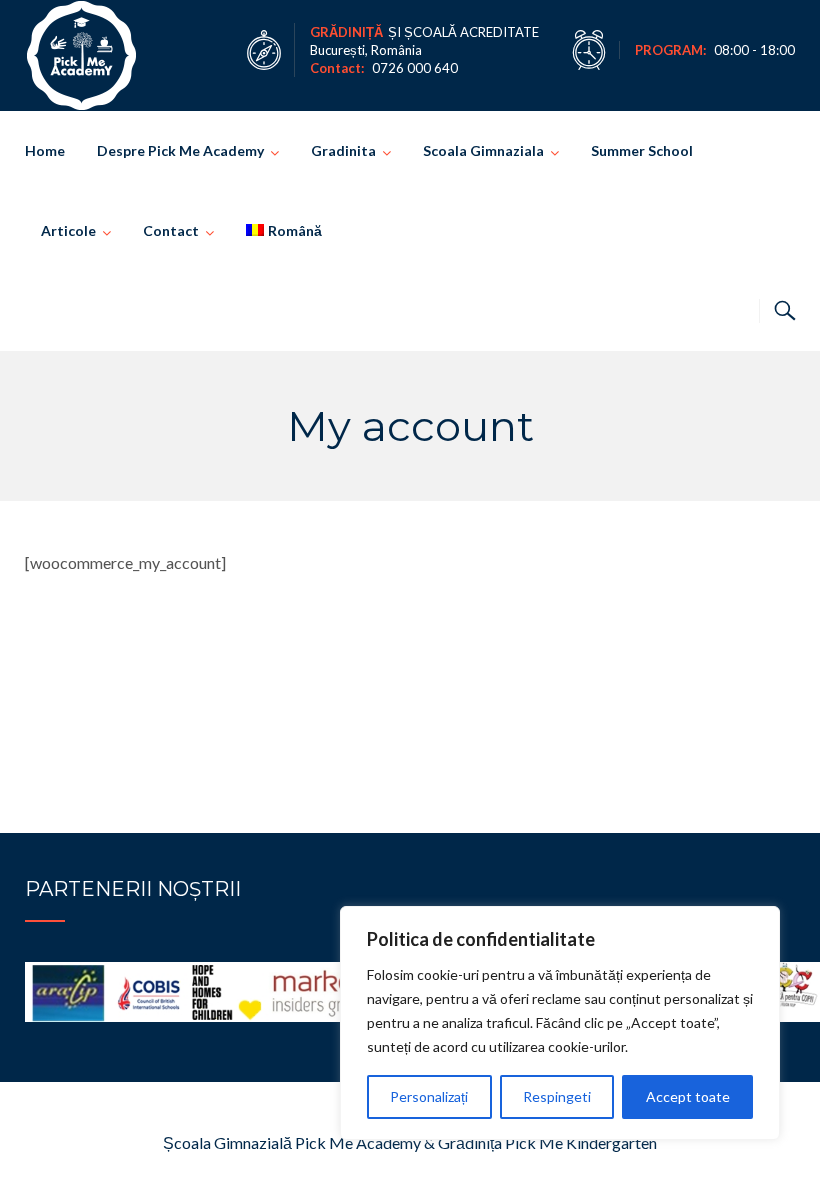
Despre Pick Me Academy (180, 150)
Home (45, 150)
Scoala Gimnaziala (483, 150)
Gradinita (343, 150)
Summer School (642, 150)
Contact (171, 230)
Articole (68, 230)
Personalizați (429, 1096)
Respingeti (557, 1096)
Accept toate (688, 1096)
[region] (560, 1023)
